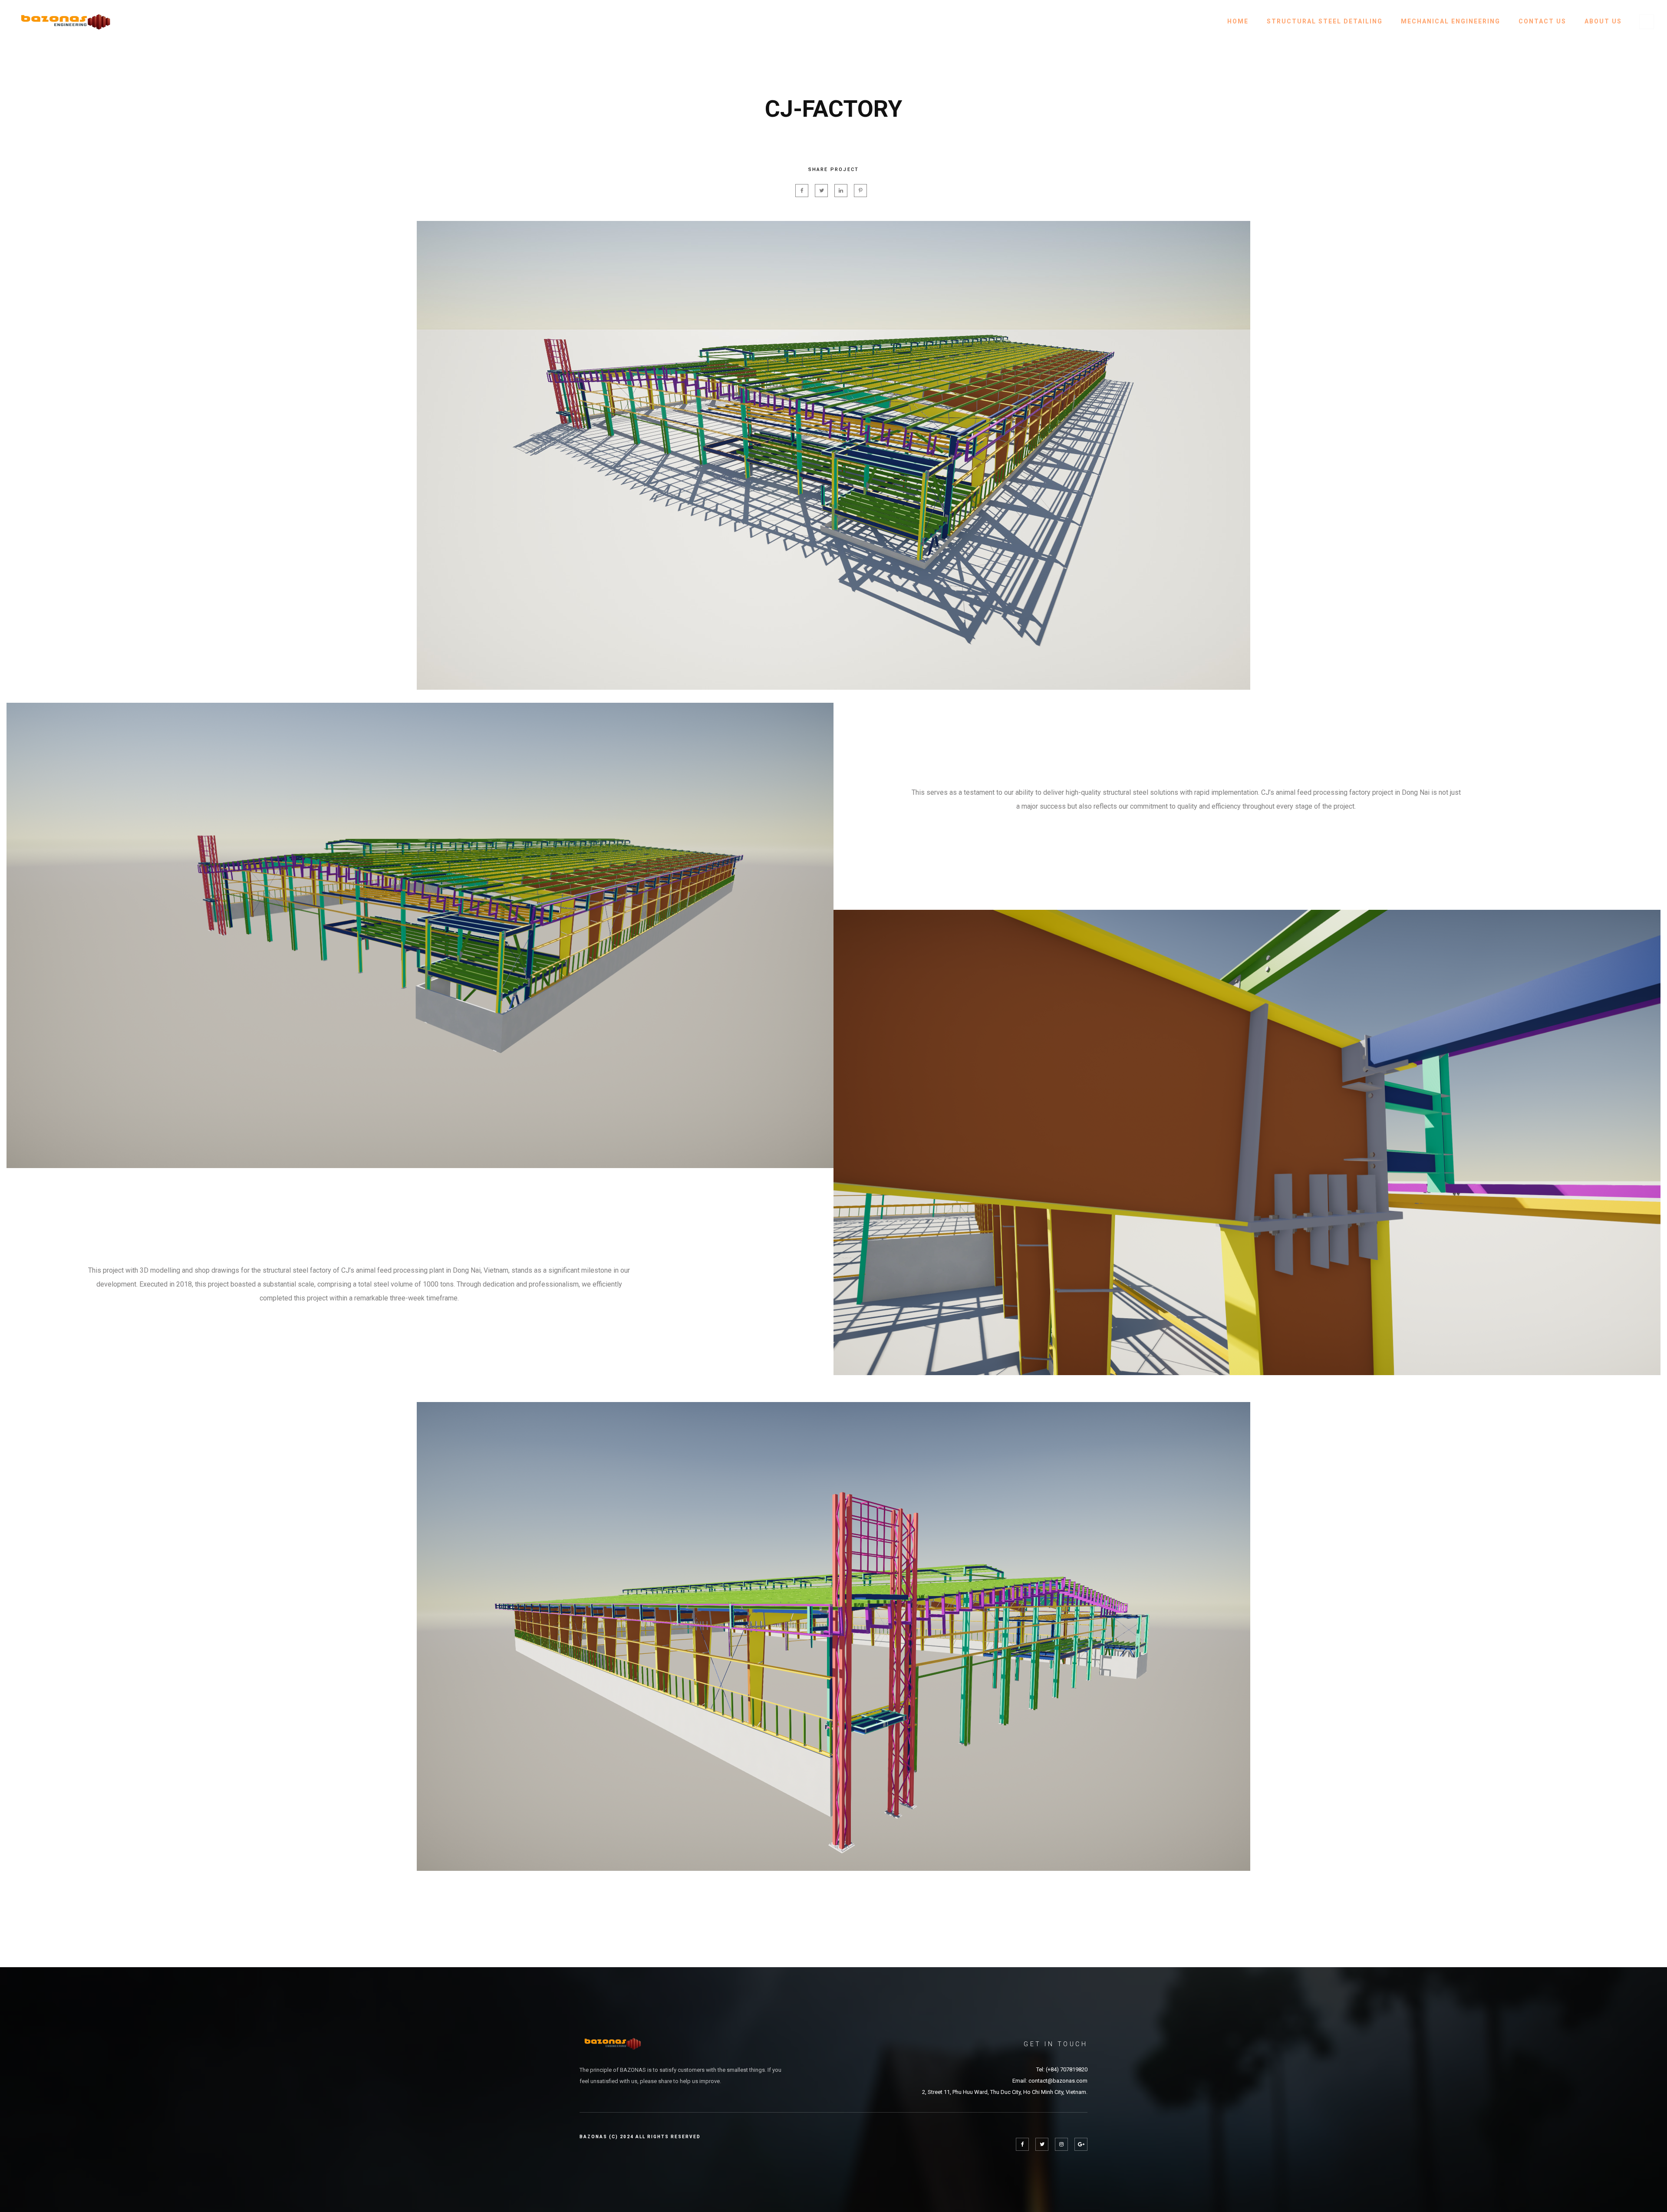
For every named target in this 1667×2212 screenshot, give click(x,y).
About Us (1603, 21)
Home (1238, 21)
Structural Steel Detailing (1325, 21)
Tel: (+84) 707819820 (1062, 2069)
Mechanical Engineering (1451, 21)
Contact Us (1542, 21)
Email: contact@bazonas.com (1050, 2081)
